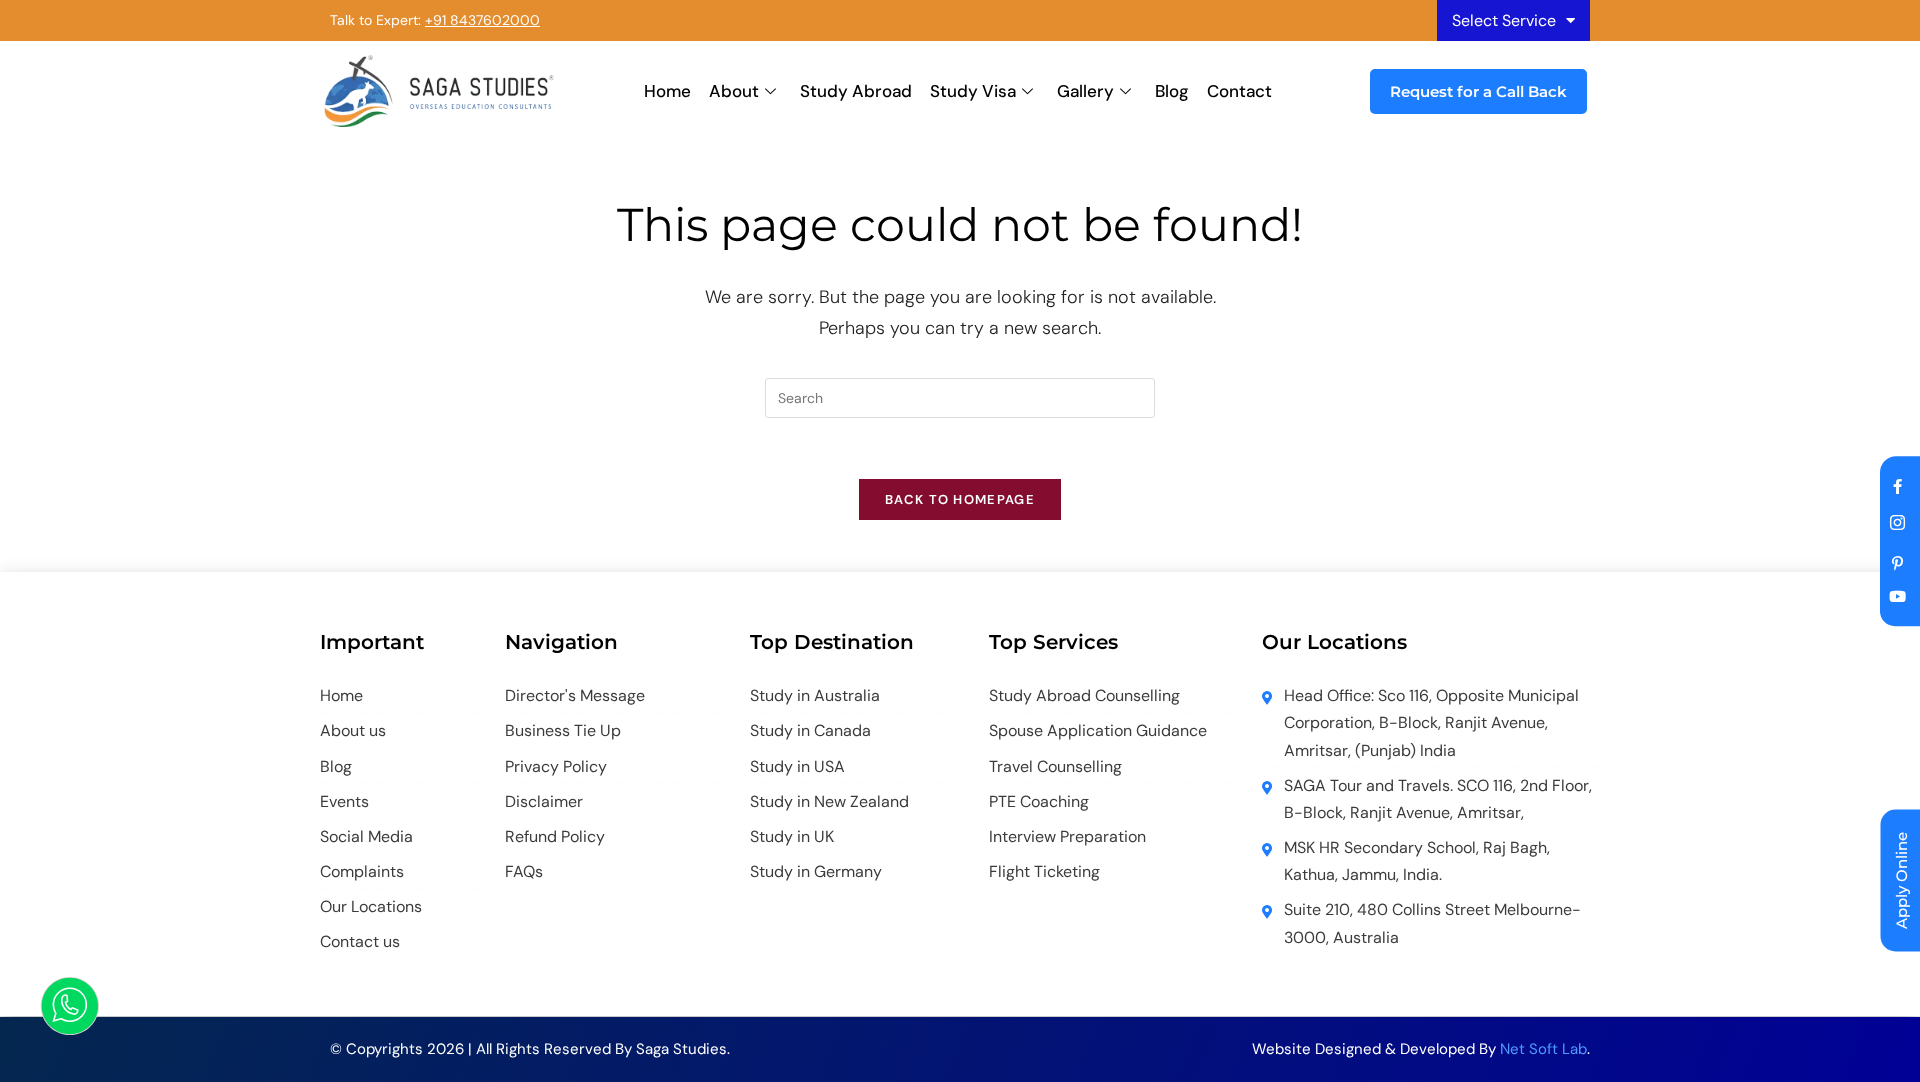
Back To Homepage (960, 499)
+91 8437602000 (482, 20)
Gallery (1085, 91)
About (734, 91)
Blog (1172, 91)
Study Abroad (856, 91)
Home (667, 91)
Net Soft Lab (1543, 1049)
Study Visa (973, 91)
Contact (1239, 91)
